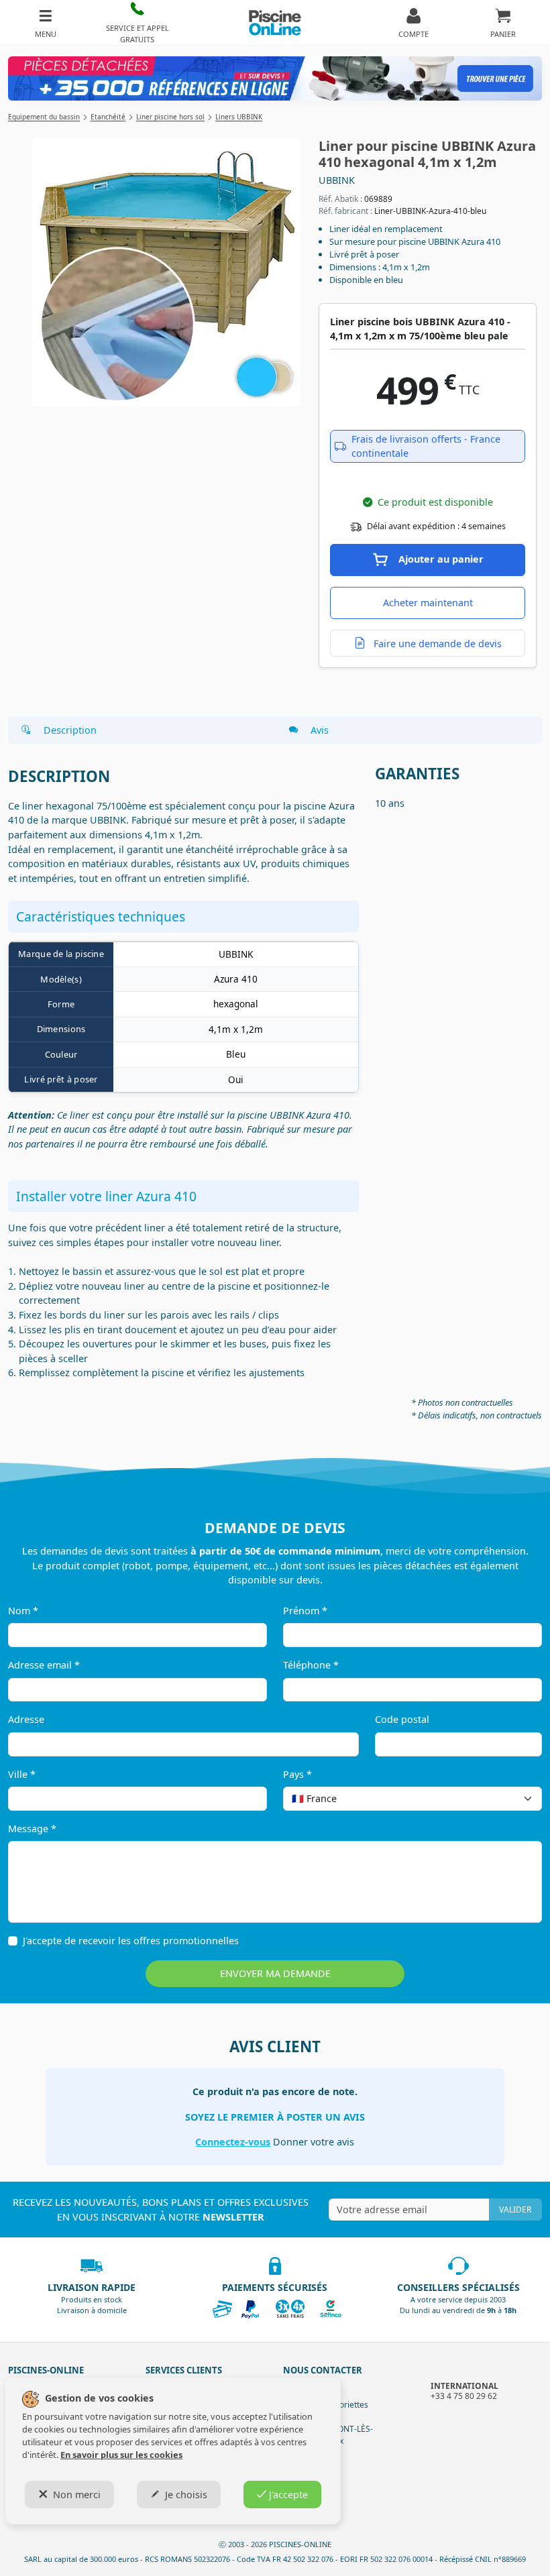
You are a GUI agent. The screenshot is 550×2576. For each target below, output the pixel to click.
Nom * (23, 1611)
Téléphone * (311, 1665)
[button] (138, 22)
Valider (515, 2209)
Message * (32, 1829)
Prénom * (305, 1611)
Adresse (26, 1719)
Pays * (297, 1774)
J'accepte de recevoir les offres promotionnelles (131, 1941)
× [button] (514, 1798)
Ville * (22, 1774)
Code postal (402, 1719)
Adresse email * (44, 1665)
